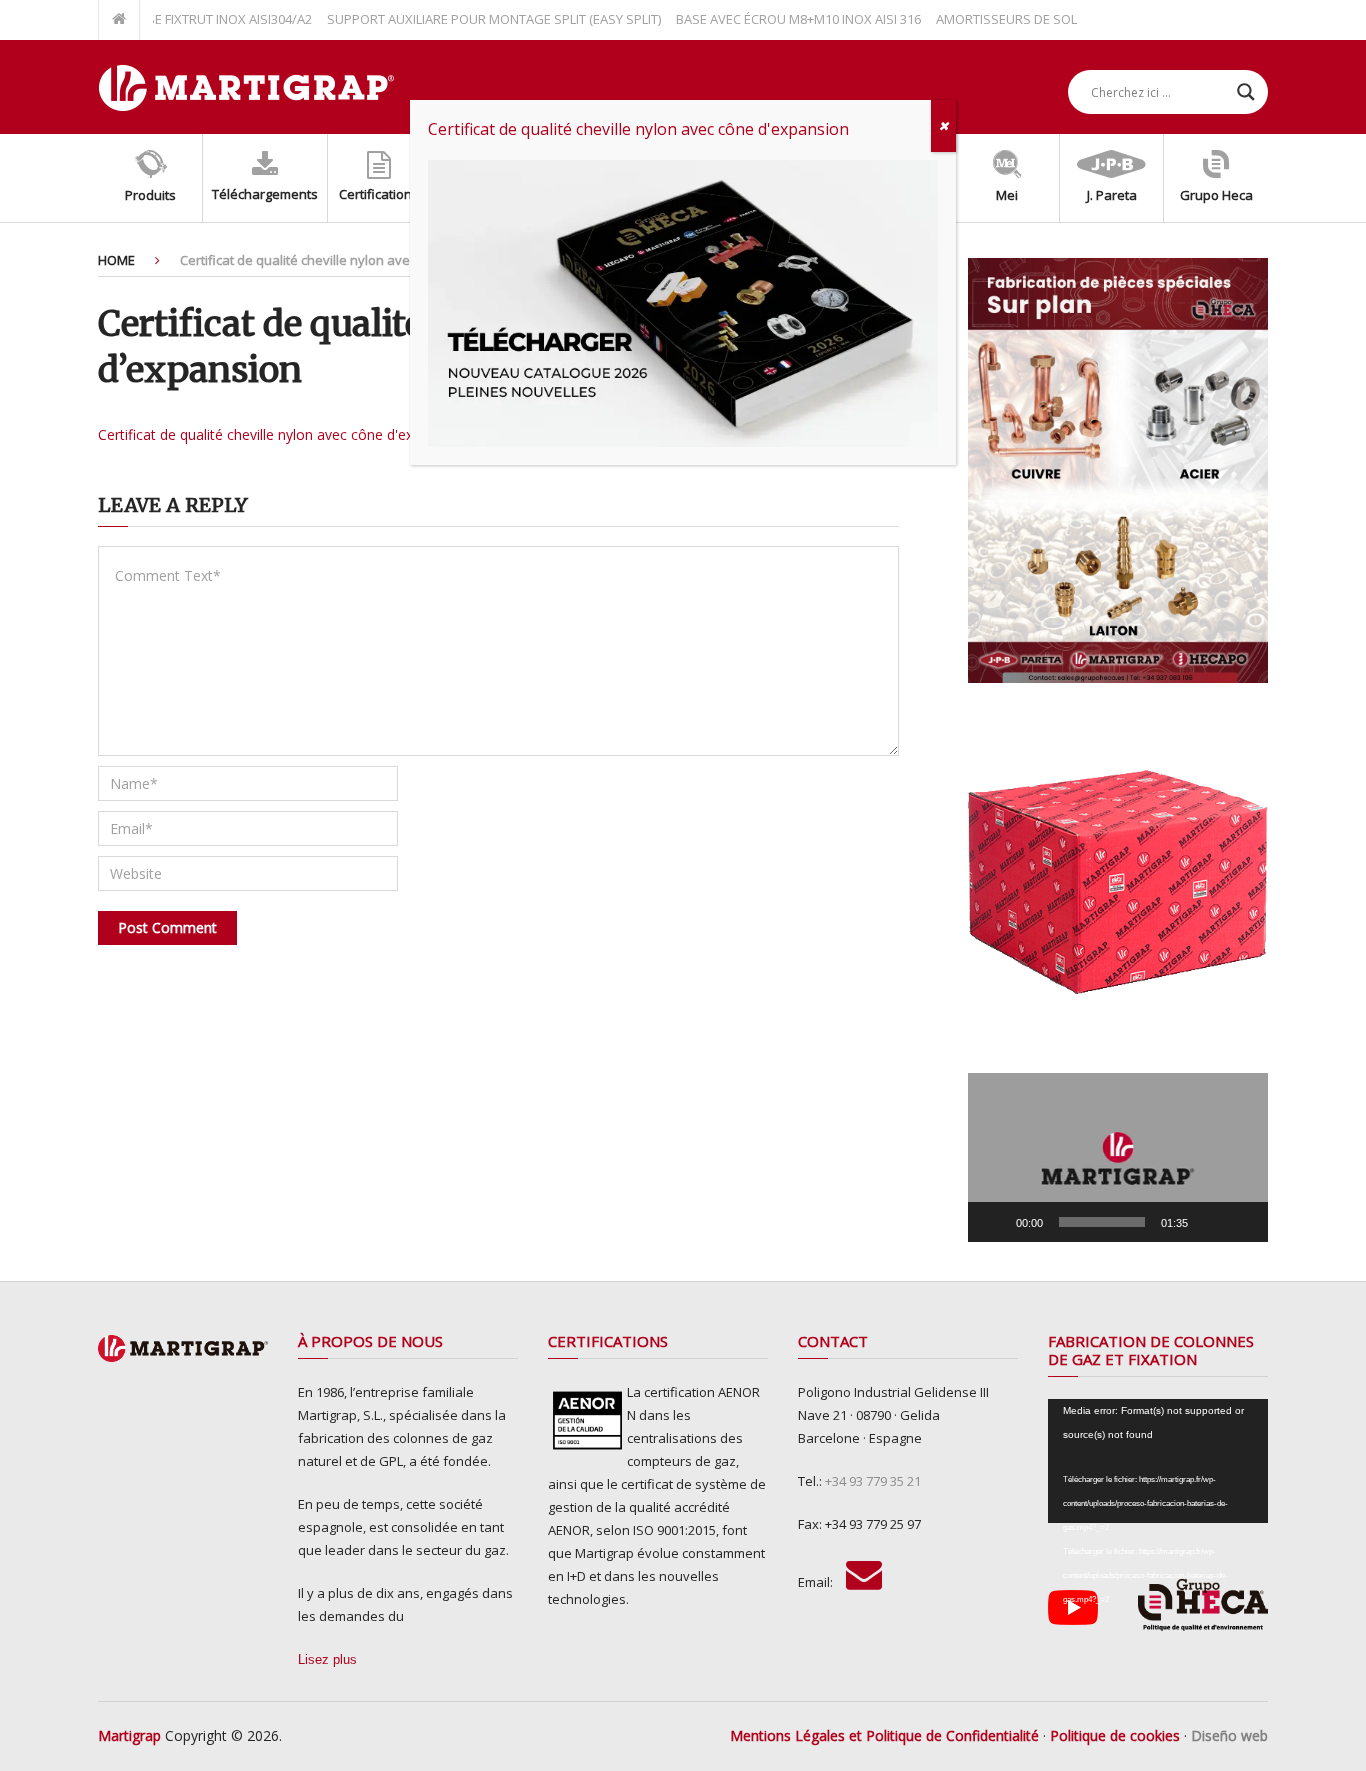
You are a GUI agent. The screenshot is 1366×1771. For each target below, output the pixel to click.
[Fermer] (943, 126)
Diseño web (1229, 1735)
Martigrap (129, 1735)
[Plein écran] (1242, 1222)
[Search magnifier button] (1246, 92)
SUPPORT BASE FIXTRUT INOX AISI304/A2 (162, 19)
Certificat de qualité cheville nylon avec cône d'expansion (281, 434)
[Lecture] (994, 1222)
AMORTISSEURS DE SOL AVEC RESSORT (1024, 19)
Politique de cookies (1115, 1735)
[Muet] (1210, 1222)
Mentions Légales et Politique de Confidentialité (884, 1735)
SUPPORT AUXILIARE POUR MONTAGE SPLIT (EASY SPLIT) (465, 19)
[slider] (1102, 1222)
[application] (1118, 1157)
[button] (1118, 1158)
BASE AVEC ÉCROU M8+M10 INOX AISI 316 (769, 19)
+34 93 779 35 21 (873, 1481)
